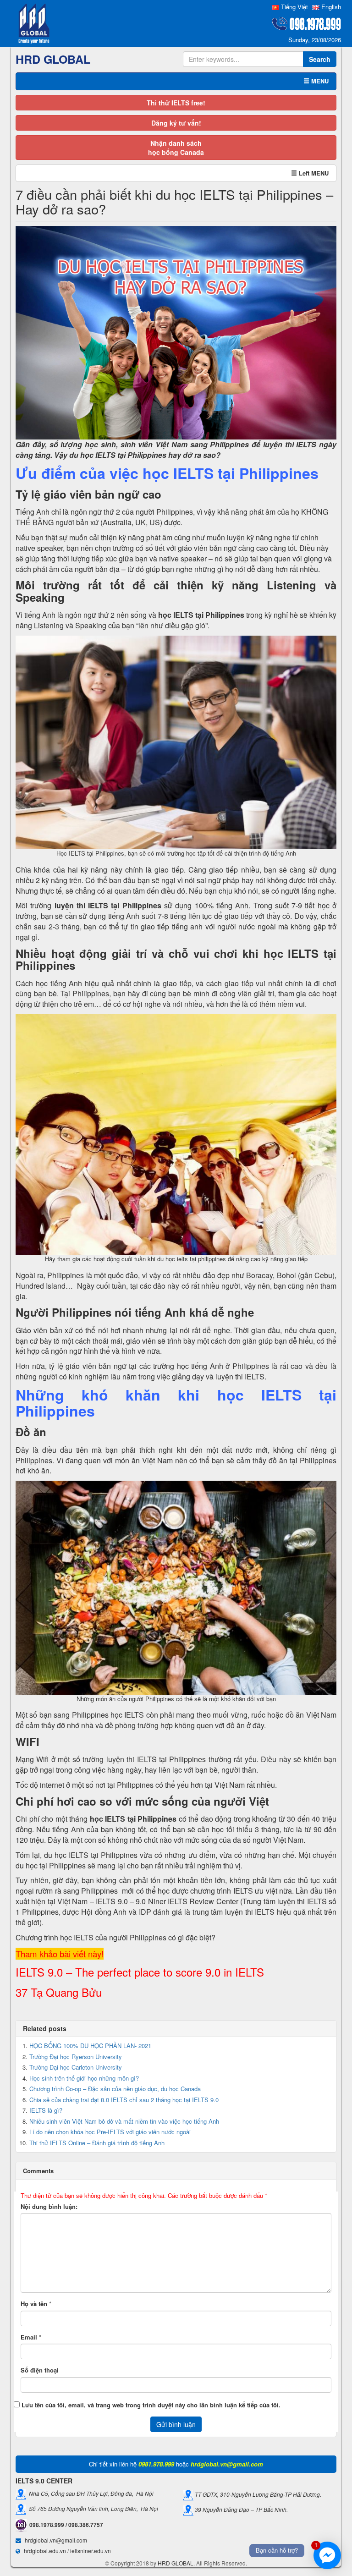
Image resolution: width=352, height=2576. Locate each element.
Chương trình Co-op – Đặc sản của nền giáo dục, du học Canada (115, 2089)
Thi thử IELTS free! (176, 103)
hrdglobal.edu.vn (45, 2551)
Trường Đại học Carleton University (76, 2067)
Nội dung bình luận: (49, 2207)
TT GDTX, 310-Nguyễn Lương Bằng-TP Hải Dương (257, 2494)
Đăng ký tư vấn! (176, 123)
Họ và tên (34, 2304)
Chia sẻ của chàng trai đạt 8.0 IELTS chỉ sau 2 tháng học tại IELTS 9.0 (124, 2100)
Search (320, 59)
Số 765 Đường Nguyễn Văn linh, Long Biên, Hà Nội (92, 2508)
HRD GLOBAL (176, 2563)
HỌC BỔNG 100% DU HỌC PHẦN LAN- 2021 (90, 2046)
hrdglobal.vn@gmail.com (56, 2540)
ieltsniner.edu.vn (91, 2551)
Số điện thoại (40, 2370)
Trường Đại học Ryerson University (76, 2057)
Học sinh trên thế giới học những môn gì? (84, 2078)
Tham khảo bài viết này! (60, 1954)
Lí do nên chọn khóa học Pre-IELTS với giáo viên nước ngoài (110, 2132)
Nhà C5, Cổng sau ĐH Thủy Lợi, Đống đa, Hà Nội (90, 2493)
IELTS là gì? (46, 2110)
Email (29, 2337)
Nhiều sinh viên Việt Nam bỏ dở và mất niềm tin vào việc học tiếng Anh (124, 2121)
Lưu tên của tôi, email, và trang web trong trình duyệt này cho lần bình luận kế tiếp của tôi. (151, 2405)
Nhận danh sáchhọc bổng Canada (176, 148)
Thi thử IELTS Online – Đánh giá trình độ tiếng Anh (97, 2143)
